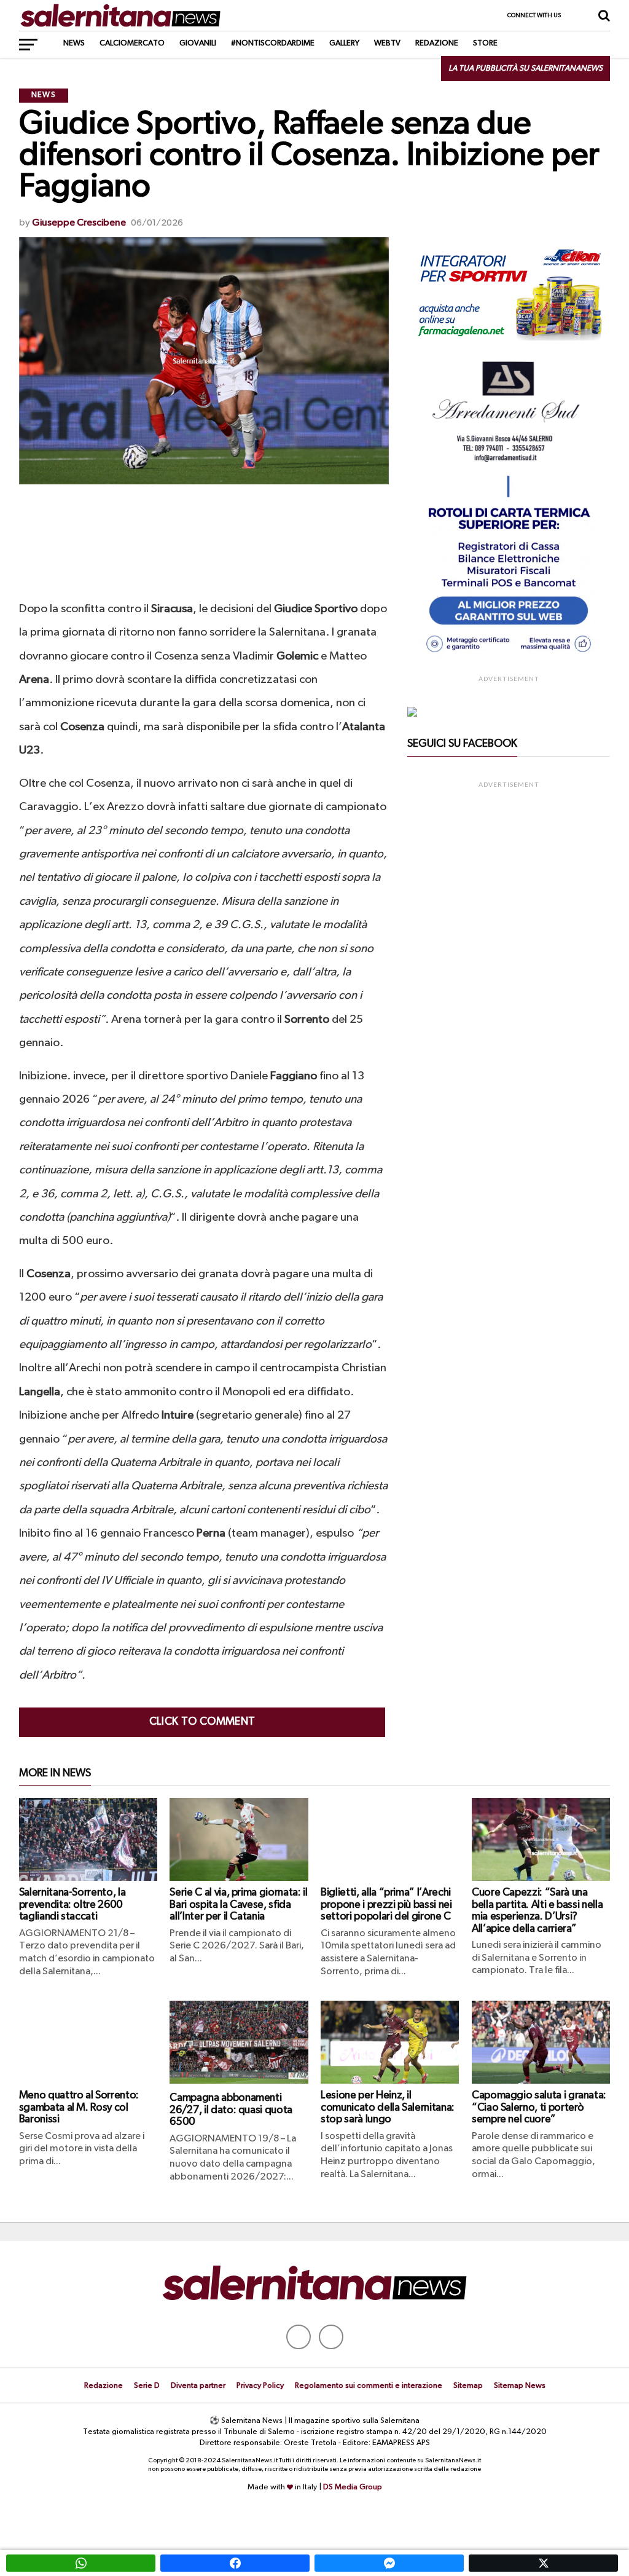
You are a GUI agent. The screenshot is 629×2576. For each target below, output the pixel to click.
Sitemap (468, 2386)
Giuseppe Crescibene (79, 223)
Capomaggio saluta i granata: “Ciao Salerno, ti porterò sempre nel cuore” (539, 2107)
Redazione (437, 43)
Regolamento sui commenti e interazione (369, 2386)
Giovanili (198, 43)
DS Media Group (353, 2487)
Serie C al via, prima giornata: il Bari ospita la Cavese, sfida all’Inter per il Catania (238, 1904)
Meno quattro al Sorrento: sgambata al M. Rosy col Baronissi (79, 2107)
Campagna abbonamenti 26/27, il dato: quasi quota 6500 (231, 2110)
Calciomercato (132, 43)
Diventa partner (198, 2386)
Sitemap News (520, 2386)
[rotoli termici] (509, 658)
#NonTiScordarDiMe (273, 43)
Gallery (344, 43)
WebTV (387, 43)
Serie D (147, 2386)
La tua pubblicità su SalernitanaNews (525, 69)
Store (485, 43)
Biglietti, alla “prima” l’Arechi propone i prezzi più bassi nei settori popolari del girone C (386, 1904)
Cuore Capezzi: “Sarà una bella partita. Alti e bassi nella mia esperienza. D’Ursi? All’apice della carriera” (537, 1910)
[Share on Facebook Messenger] (389, 2563)
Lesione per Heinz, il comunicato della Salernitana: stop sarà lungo (388, 2107)
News (74, 43)
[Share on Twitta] (543, 2563)
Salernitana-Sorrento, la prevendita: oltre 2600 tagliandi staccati (72, 1904)
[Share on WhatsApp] (81, 2563)
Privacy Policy (260, 2386)
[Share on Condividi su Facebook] (235, 2563)
